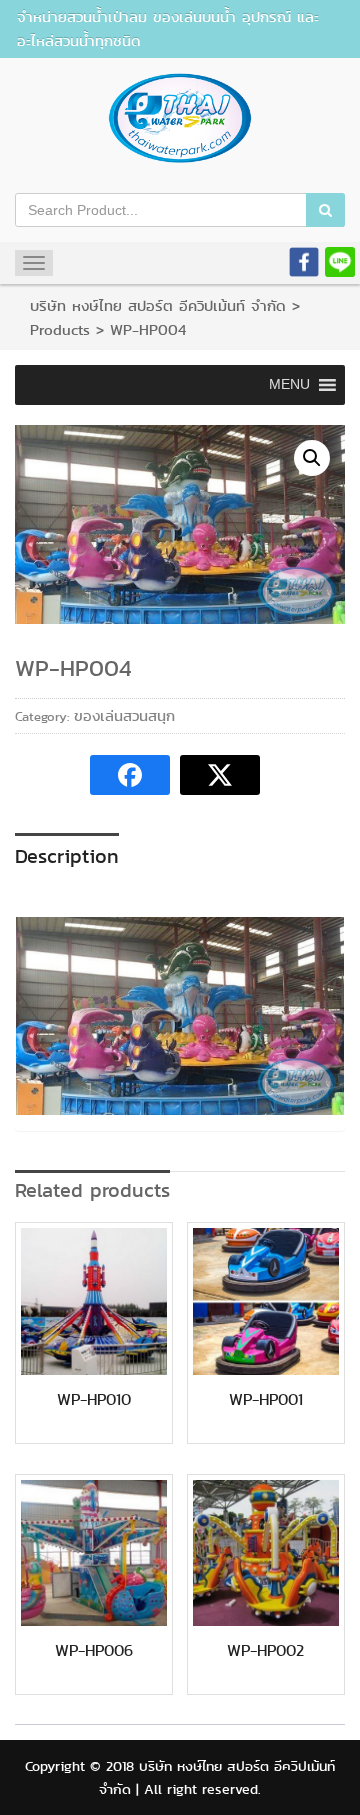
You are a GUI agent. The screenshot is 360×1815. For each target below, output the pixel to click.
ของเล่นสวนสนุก (124, 716)
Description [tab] (67, 856)
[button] (312, 458)
